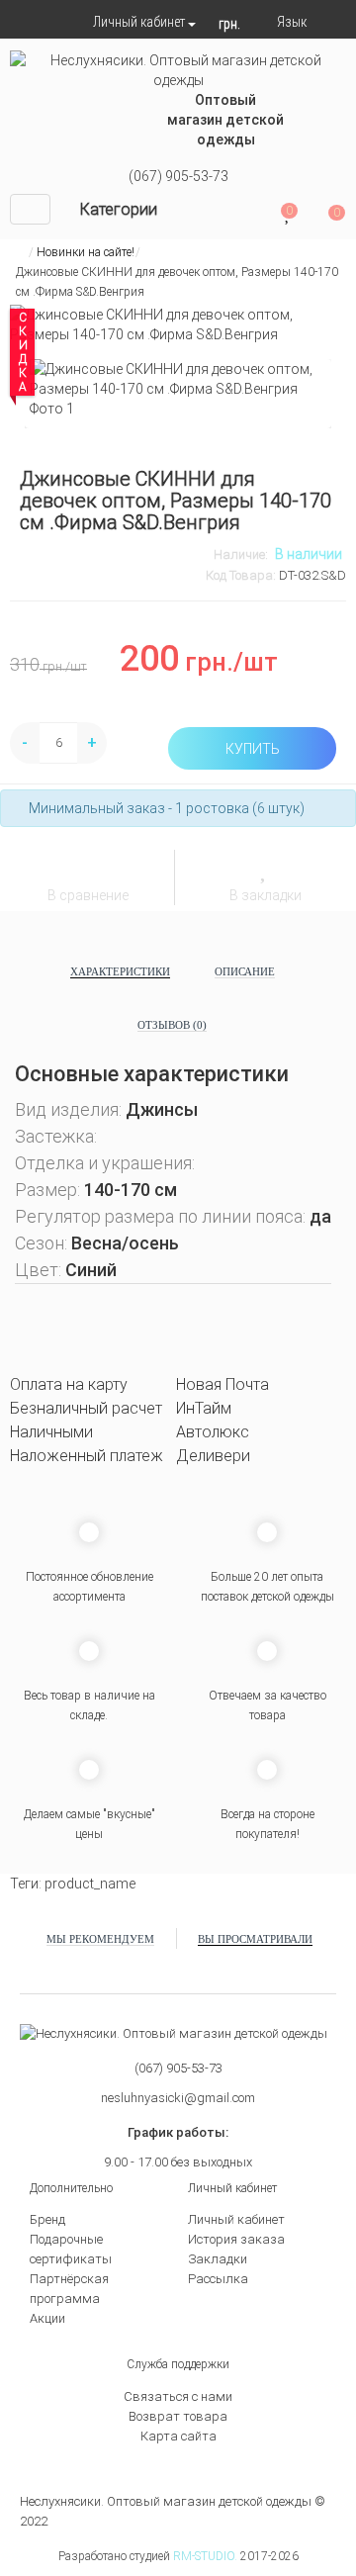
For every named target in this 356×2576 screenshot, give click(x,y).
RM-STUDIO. (205, 2556)
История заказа (236, 2239)
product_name (90, 1884)
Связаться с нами (178, 2396)
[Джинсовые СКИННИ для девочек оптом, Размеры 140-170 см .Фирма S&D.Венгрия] (178, 389)
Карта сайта (178, 2436)
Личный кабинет (236, 2219)
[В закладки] (266, 868)
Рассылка (218, 2279)
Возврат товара (178, 2416)
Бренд (47, 2219)
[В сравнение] (89, 870)
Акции (47, 2318)
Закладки (218, 2259)
